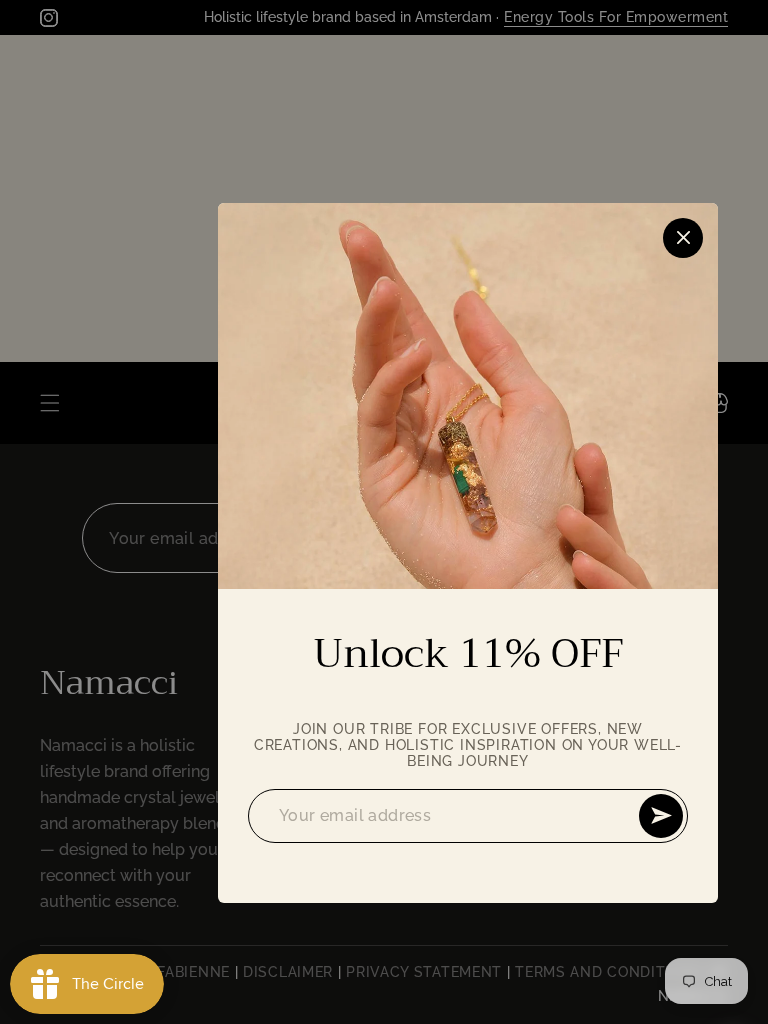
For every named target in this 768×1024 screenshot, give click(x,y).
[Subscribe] (661, 816)
